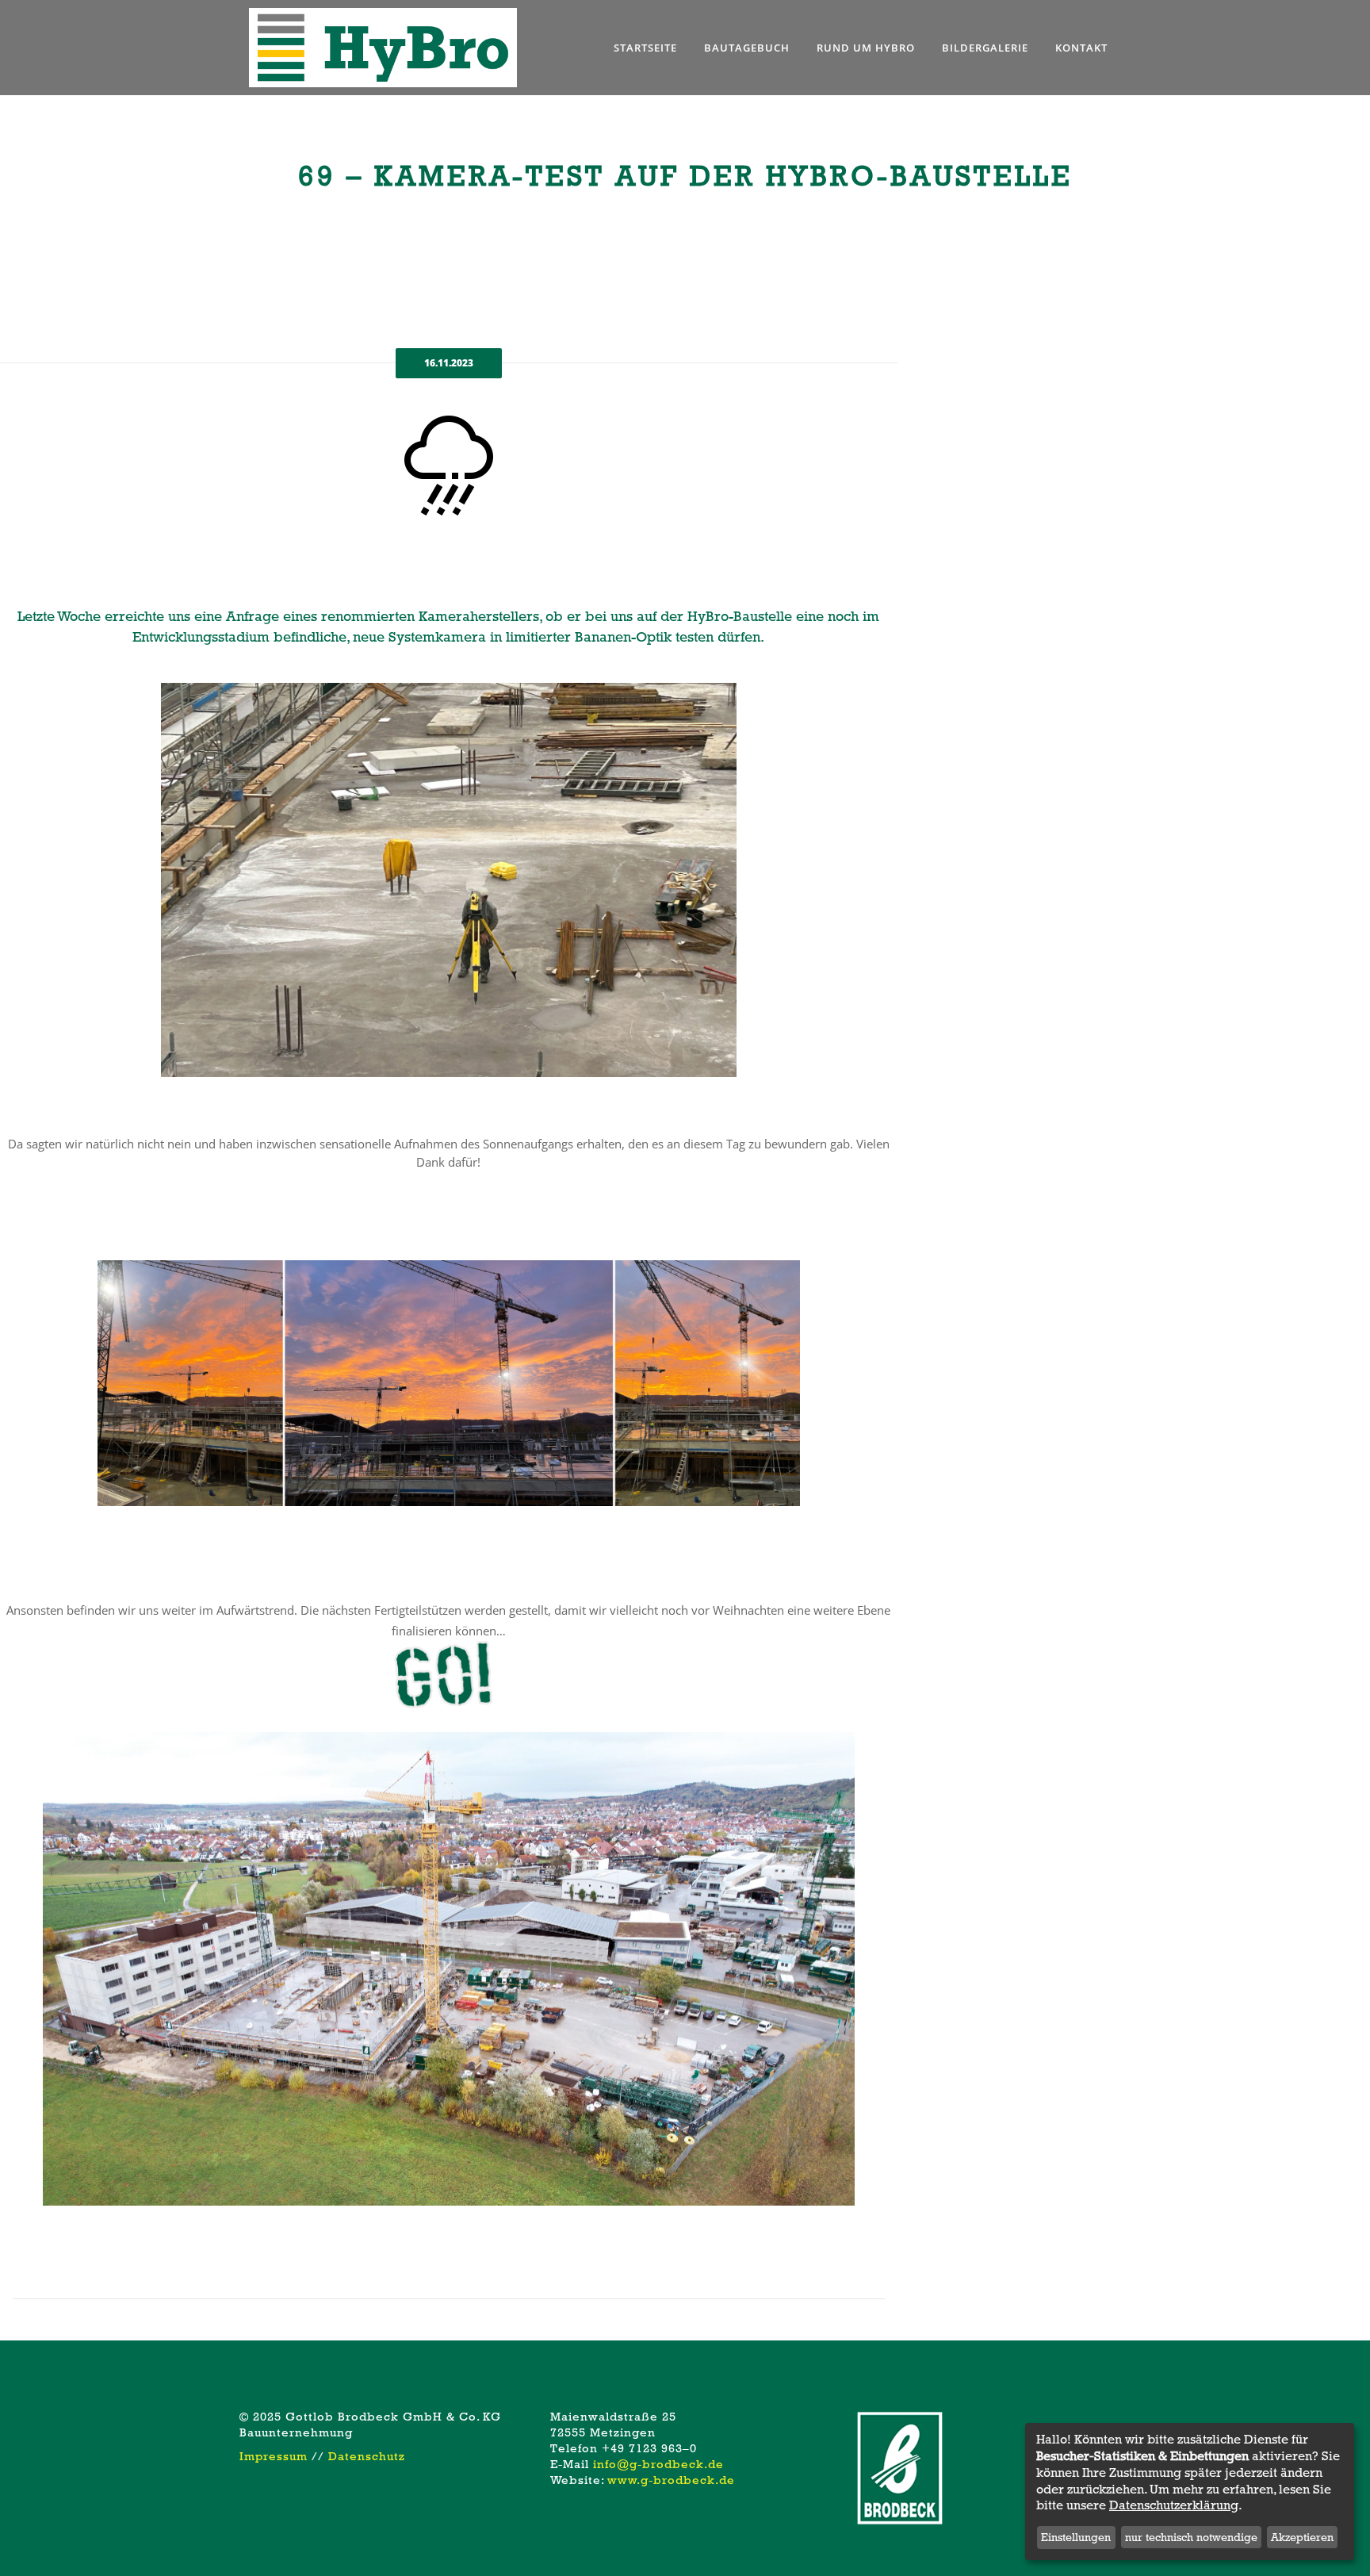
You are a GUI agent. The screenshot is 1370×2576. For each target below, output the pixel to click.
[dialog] (1190, 2492)
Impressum (274, 2456)
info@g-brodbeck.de (658, 2464)
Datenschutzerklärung (1174, 2505)
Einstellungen (1076, 2537)
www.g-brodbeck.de (671, 2480)
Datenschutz (367, 2456)
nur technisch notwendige (1191, 2537)
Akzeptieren (1302, 2537)
